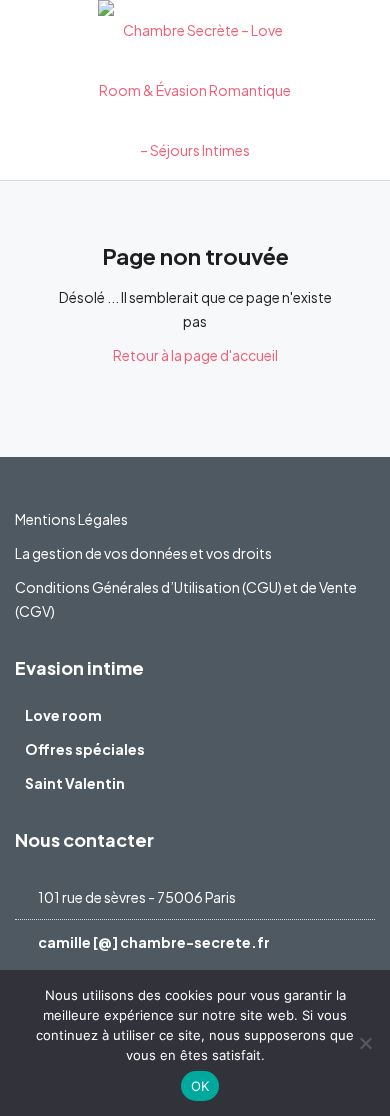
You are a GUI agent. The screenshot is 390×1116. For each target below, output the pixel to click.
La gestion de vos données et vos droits (143, 553)
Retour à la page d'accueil (195, 355)
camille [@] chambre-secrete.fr (154, 942)
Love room (63, 715)
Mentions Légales (71, 519)
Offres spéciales (85, 749)
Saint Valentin (75, 783)
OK (200, 1086)
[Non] (365, 1043)
